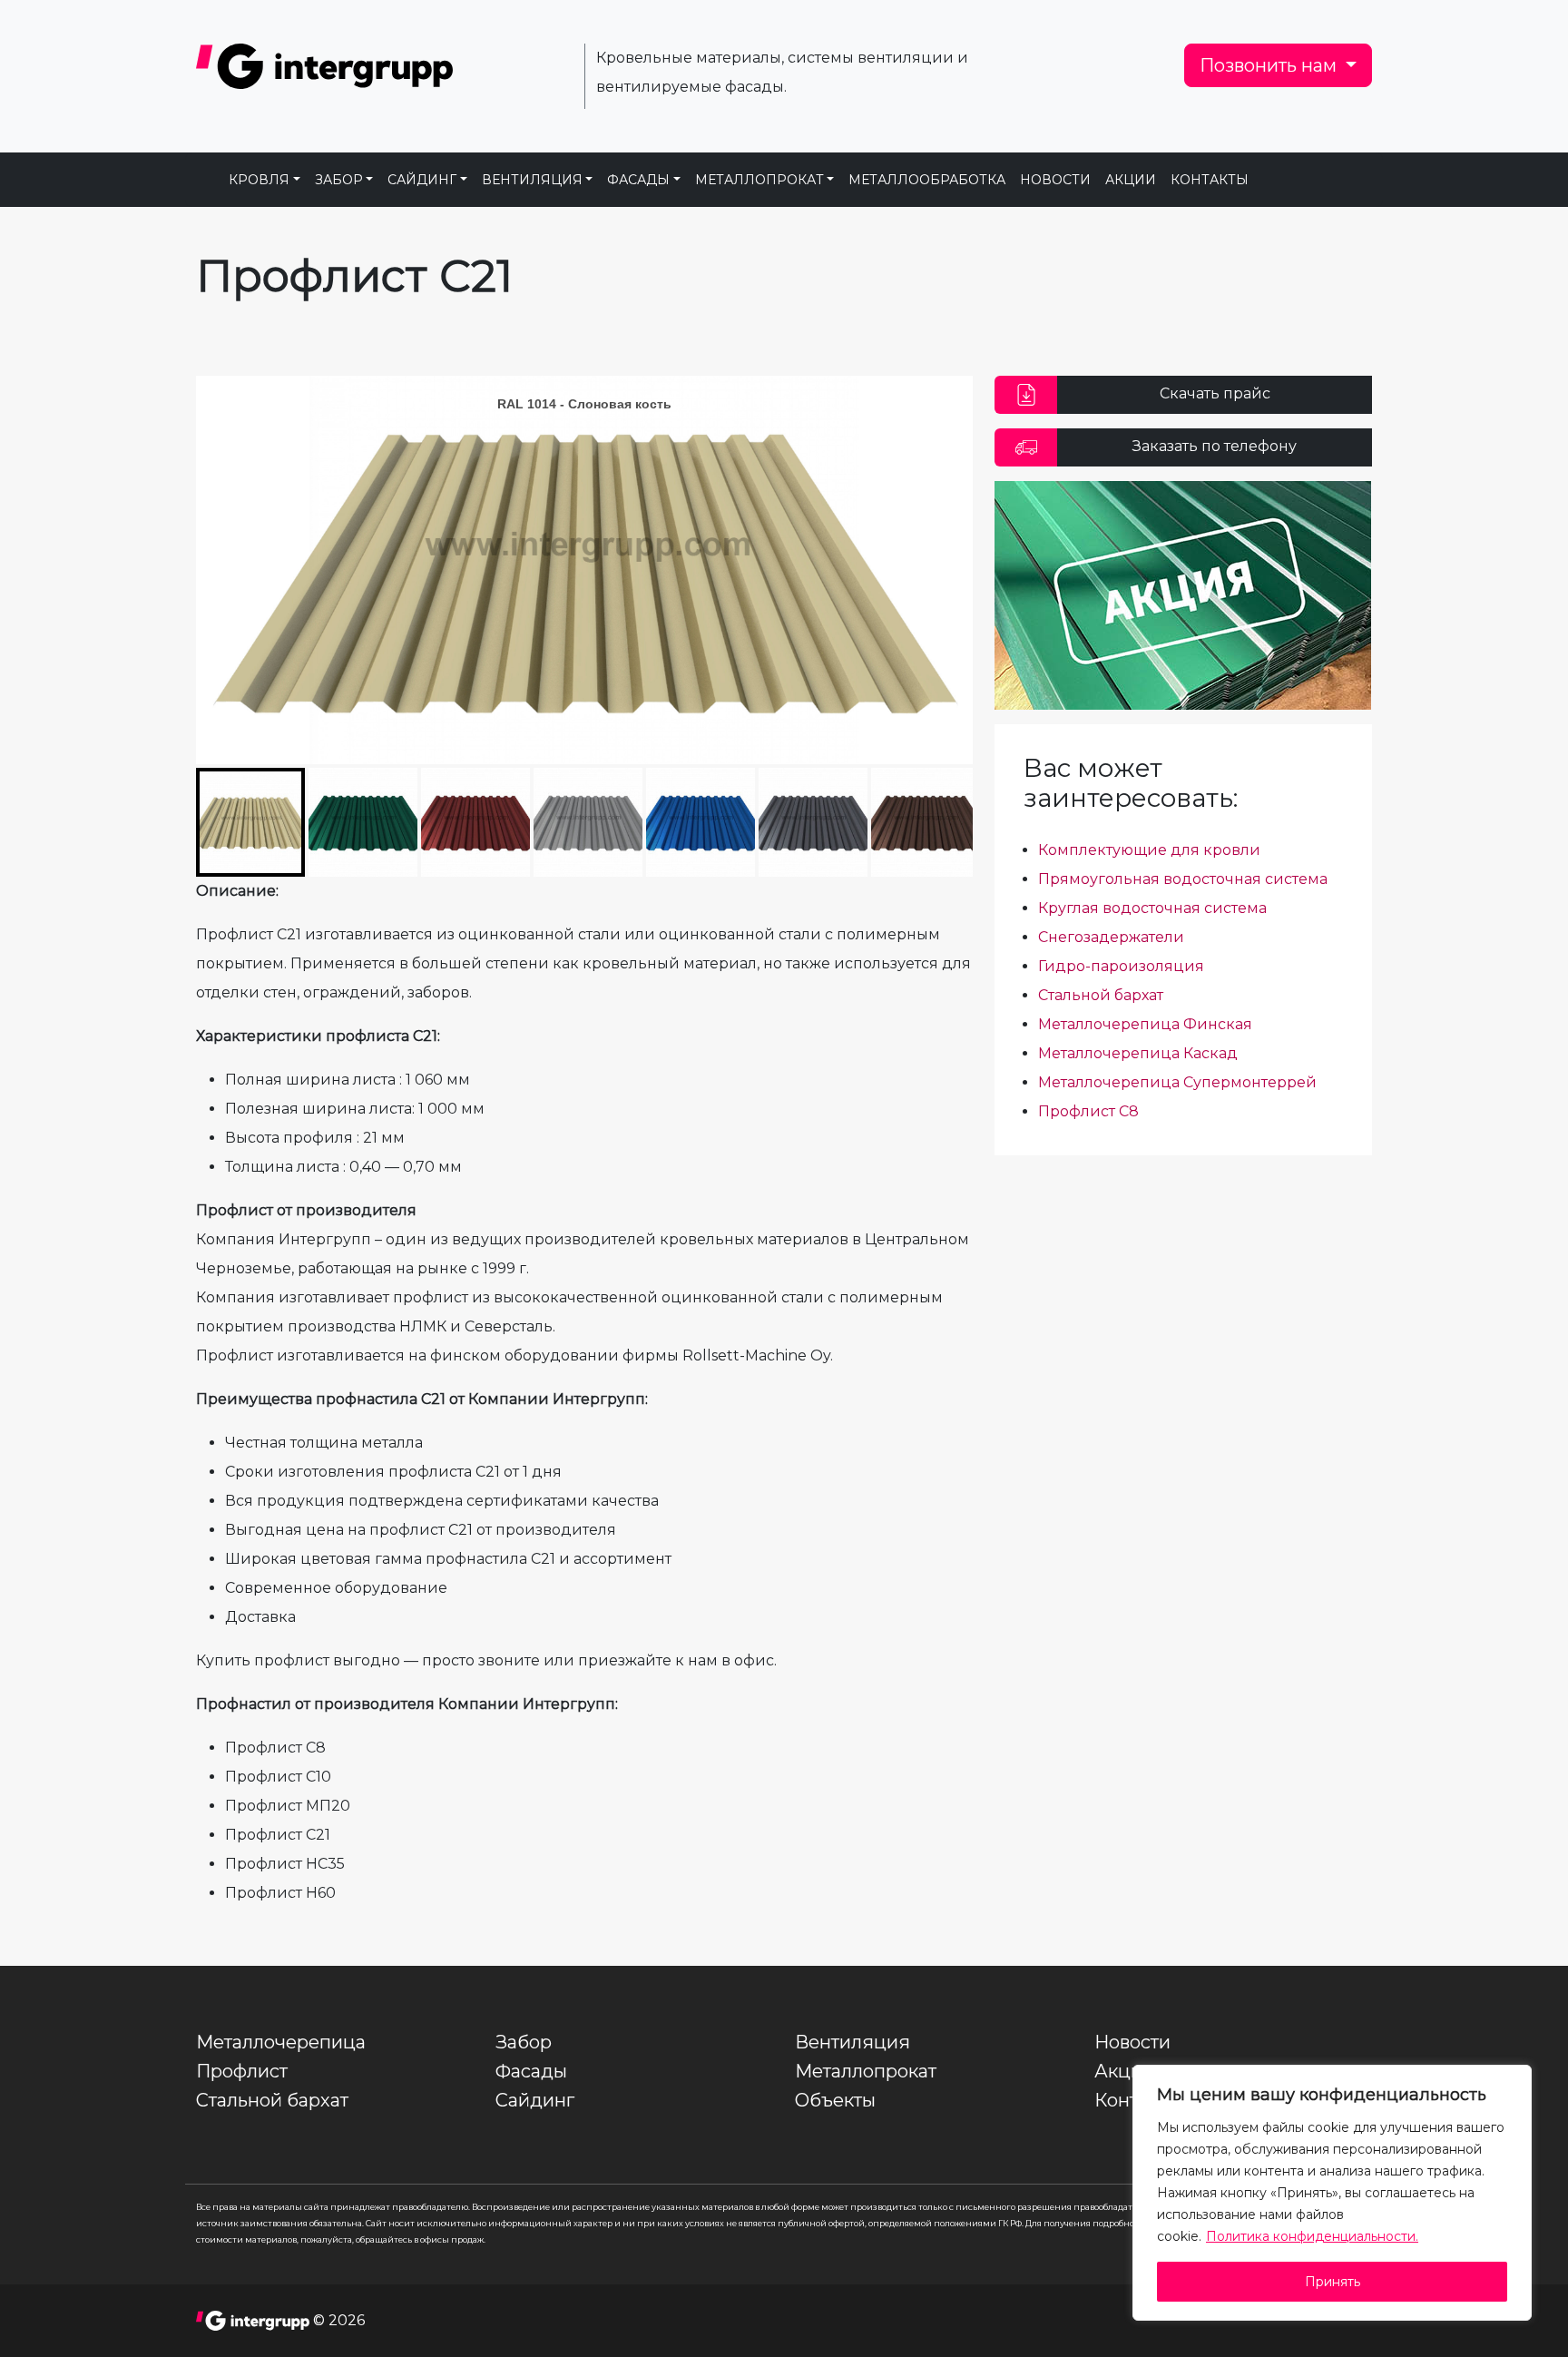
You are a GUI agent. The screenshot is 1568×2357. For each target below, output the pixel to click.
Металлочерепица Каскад (1138, 1053)
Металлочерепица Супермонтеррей (1177, 1082)
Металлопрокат (759, 180)
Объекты (835, 2100)
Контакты (1210, 180)
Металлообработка (927, 180)
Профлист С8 (1088, 1111)
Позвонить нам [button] (1270, 65)
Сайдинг (422, 180)
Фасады (638, 180)
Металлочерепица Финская (1145, 1024)
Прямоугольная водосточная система (1183, 879)
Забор (339, 180)
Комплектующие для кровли (1149, 850)
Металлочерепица (281, 2042)
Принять (1333, 2282)
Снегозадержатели (1111, 937)
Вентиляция (532, 180)
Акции (1131, 180)
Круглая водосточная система (1152, 908)
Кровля (259, 180)
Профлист (242, 2071)
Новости (1055, 180)
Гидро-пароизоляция (1121, 966)
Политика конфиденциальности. (1312, 2236)
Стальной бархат (1101, 995)
